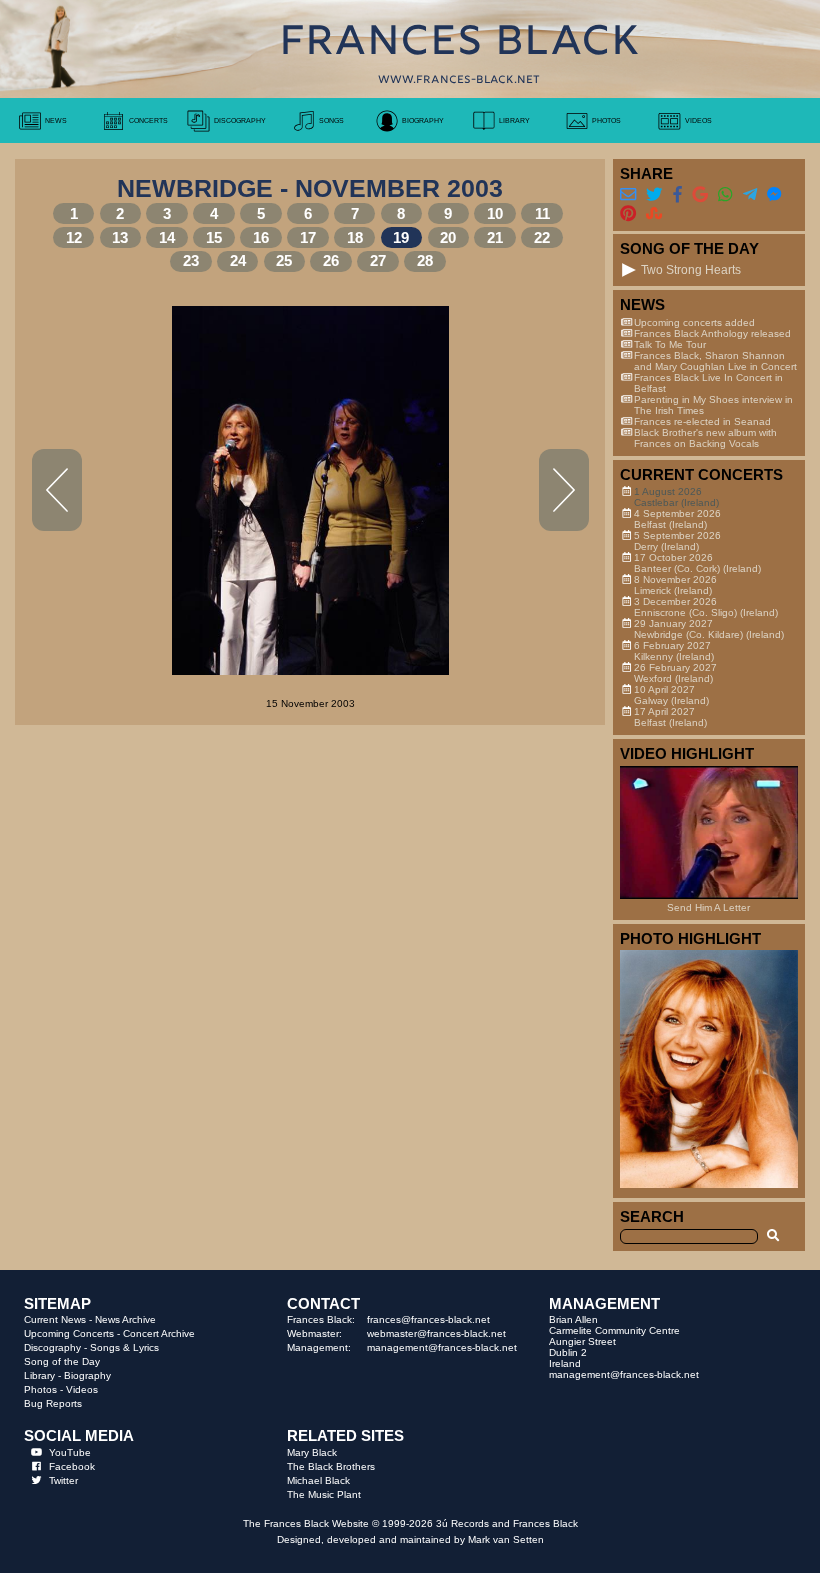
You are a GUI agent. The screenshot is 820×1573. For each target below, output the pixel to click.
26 (331, 261)
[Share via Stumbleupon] (654, 213)
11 (542, 214)
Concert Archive (159, 1333)
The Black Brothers (331, 1466)
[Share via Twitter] (654, 194)
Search (652, 1217)
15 (214, 238)
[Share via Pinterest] (628, 213)
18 (355, 238)
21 (495, 238)
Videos (82, 1389)
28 (425, 261)
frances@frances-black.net (428, 1319)
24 (238, 261)
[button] (629, 270)
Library (39, 1375)
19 (401, 238)
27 (378, 261)
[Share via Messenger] (774, 194)
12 (74, 238)
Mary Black (312, 1452)
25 (284, 261)
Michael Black (318, 1480)
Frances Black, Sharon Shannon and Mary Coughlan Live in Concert (715, 361)
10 (495, 214)
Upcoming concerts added (694, 322)
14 (167, 238)
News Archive (125, 1319)
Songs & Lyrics (124, 1347)
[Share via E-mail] (628, 194)
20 (448, 238)
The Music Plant (324, 1494)
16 (261, 238)
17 (308, 238)
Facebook (72, 1466)
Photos (40, 1389)
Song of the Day (62, 1361)
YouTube (70, 1452)
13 (120, 238)
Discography (52, 1347)
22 (542, 238)
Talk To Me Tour (670, 344)
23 (191, 261)
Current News (55, 1319)
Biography (87, 1375)
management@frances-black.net (442, 1347)
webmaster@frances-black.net (436, 1333)
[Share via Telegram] (750, 194)
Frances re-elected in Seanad (702, 421)
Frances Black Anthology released (712, 333)
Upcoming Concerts (69, 1333)
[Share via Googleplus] (700, 194)
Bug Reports (53, 1403)
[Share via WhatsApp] (725, 194)
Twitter (63, 1480)
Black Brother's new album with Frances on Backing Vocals (705, 438)
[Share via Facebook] (677, 194)
